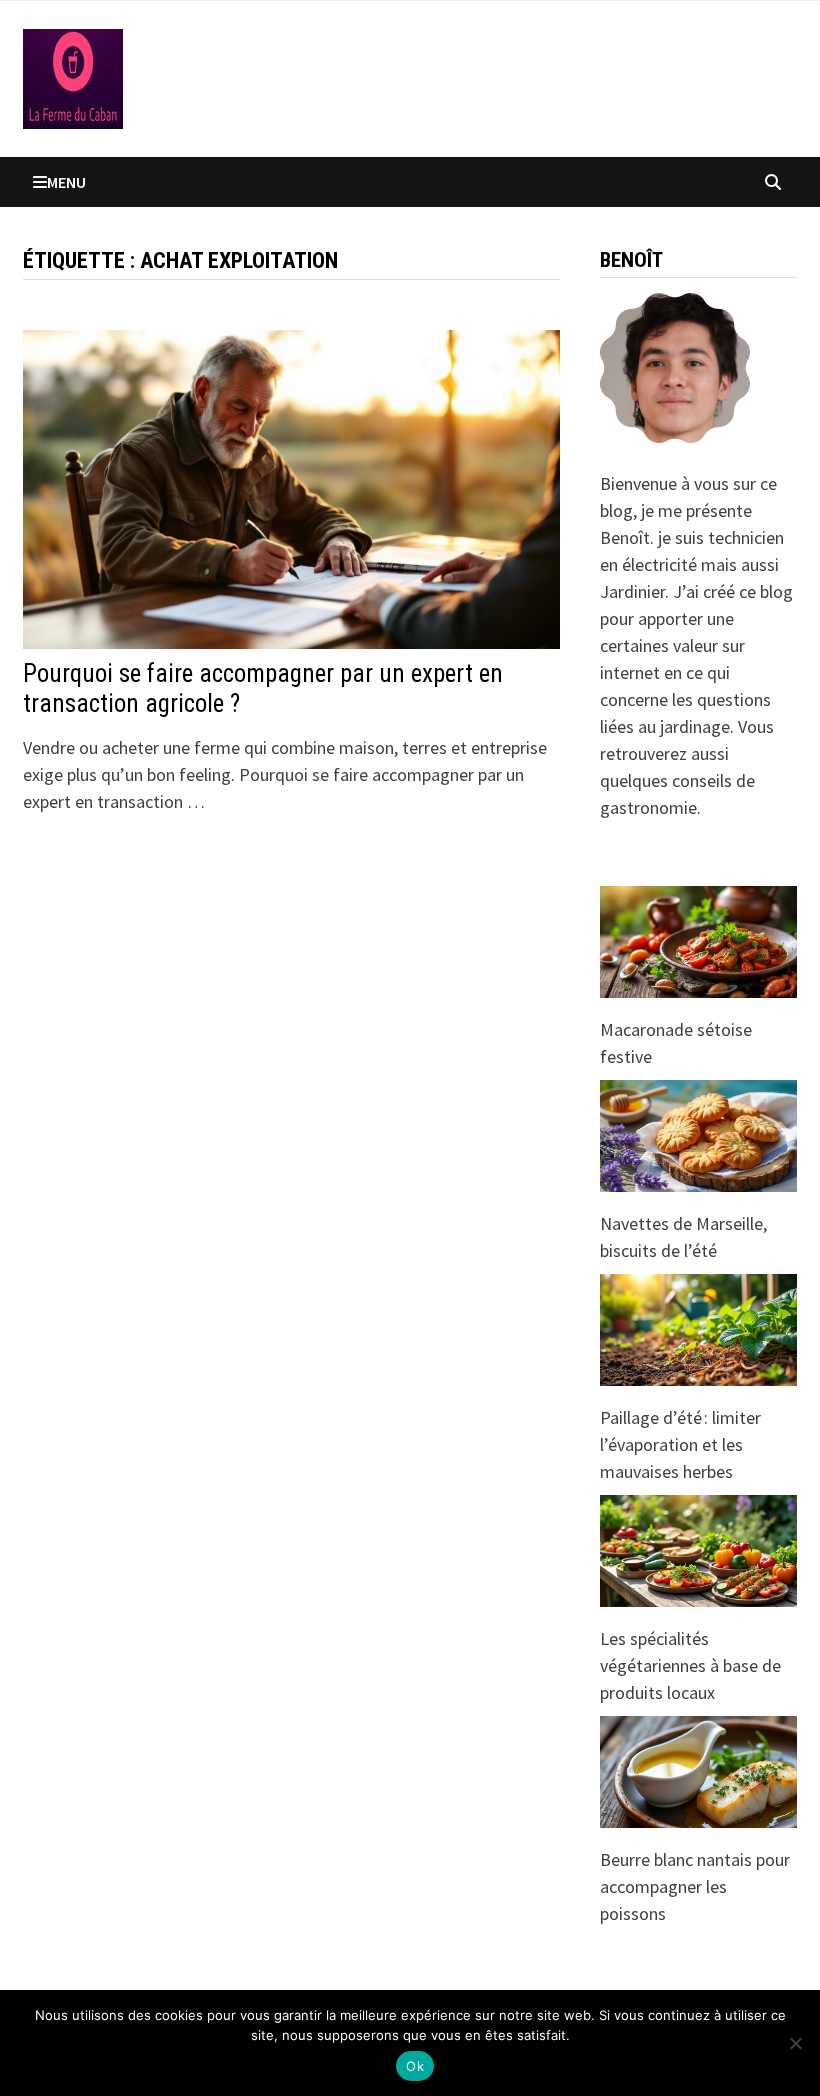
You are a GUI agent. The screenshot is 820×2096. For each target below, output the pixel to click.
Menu (66, 182)
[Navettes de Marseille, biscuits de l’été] (698, 1136)
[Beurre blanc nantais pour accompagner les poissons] (698, 1772)
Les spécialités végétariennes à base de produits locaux (690, 1665)
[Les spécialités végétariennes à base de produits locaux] (698, 1551)
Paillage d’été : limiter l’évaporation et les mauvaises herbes (680, 1444)
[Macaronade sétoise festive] (698, 942)
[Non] (795, 2043)
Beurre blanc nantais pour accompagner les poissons (695, 1886)
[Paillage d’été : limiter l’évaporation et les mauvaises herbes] (698, 1330)
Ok (415, 2066)
